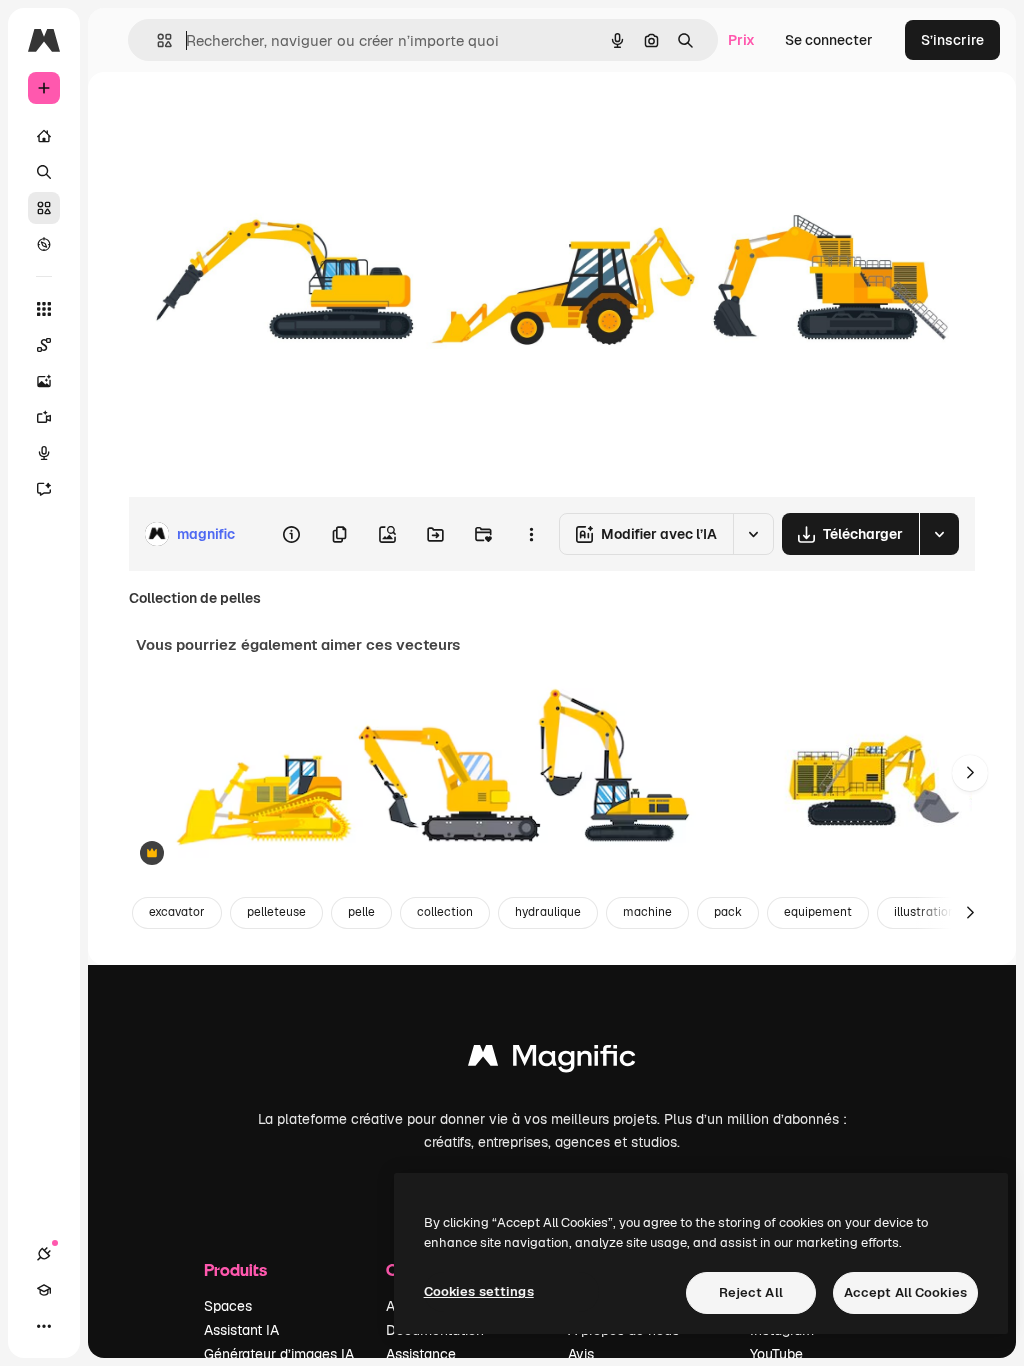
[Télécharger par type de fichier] (939, 534)
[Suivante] (970, 773)
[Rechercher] (44, 172)
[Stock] (44, 208)
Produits (235, 1269)
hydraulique (548, 912)
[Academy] (44, 1290)
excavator (177, 912)
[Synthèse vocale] (44, 453)
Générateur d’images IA (279, 1354)
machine (647, 912)
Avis (581, 1354)
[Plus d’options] (531, 534)
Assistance (421, 1354)
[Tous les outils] (44, 309)
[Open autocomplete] (156, 40)
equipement (818, 912)
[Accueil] (44, 136)
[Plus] (44, 1326)
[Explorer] (44, 244)
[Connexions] (44, 1254)
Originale (260, 117)
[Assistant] (44, 489)
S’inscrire (952, 40)
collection (445, 912)
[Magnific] (552, 1060)
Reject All (751, 1292)
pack (728, 912)
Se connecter (829, 40)
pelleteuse (276, 912)
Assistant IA (241, 1330)
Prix (741, 40)
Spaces (228, 1306)
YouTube (776, 1354)
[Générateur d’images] (44, 381)
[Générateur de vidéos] (44, 417)
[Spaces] (44, 345)
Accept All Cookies (905, 1292)
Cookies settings (479, 1291)
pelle (361, 912)
